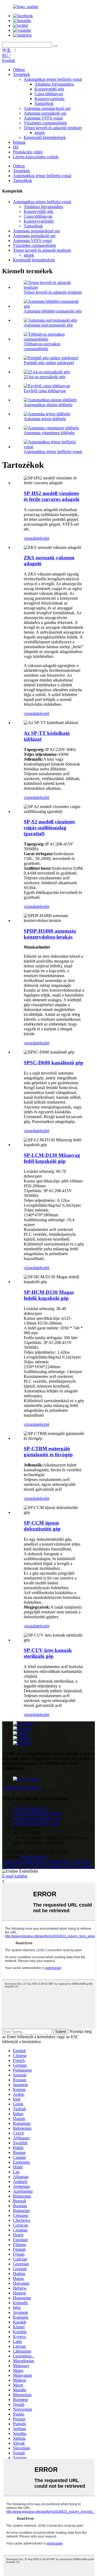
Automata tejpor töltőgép (45, 419)
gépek (40, 133)
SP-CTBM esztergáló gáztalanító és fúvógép (48, 1452)
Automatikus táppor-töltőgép (48, 405)
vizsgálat (31, 538)
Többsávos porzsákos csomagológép (42, 346)
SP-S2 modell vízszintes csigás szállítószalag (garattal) (49, 828)
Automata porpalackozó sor (47, 108)
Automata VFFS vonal (43, 118)
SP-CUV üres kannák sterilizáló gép (48, 1653)
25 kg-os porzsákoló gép (45, 377)
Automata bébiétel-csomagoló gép (53, 311)
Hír (16, 147)
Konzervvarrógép (49, 99)
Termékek (21, 74)
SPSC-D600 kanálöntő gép (53, 1063)
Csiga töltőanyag (49, 94)
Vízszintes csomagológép (45, 123)
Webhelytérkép (33, 1857)
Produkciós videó (28, 152)
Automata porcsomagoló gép (48, 325)
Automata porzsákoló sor (45, 113)
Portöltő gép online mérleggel (49, 363)
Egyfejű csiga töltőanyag (45, 391)
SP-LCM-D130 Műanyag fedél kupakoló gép (52, 1158)
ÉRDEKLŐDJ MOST (22, 1788)
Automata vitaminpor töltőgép (49, 433)
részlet (44, 538)
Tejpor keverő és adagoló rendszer (53, 128)
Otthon (19, 70)
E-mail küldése (15, 1876)
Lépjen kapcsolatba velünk (36, 157)
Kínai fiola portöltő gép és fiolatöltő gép (36, 1861)
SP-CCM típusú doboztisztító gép (42, 1526)
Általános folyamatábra (54, 84)
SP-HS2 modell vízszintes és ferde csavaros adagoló (52, 496)
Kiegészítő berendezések (45, 137)
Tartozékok (44, 103)
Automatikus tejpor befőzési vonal (53, 79)
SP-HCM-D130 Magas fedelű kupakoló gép (49, 1295)
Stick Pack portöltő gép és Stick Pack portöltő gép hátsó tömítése (48, 1864)
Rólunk (19, 142)
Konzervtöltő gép (49, 89)
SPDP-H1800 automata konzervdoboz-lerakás (50, 934)
